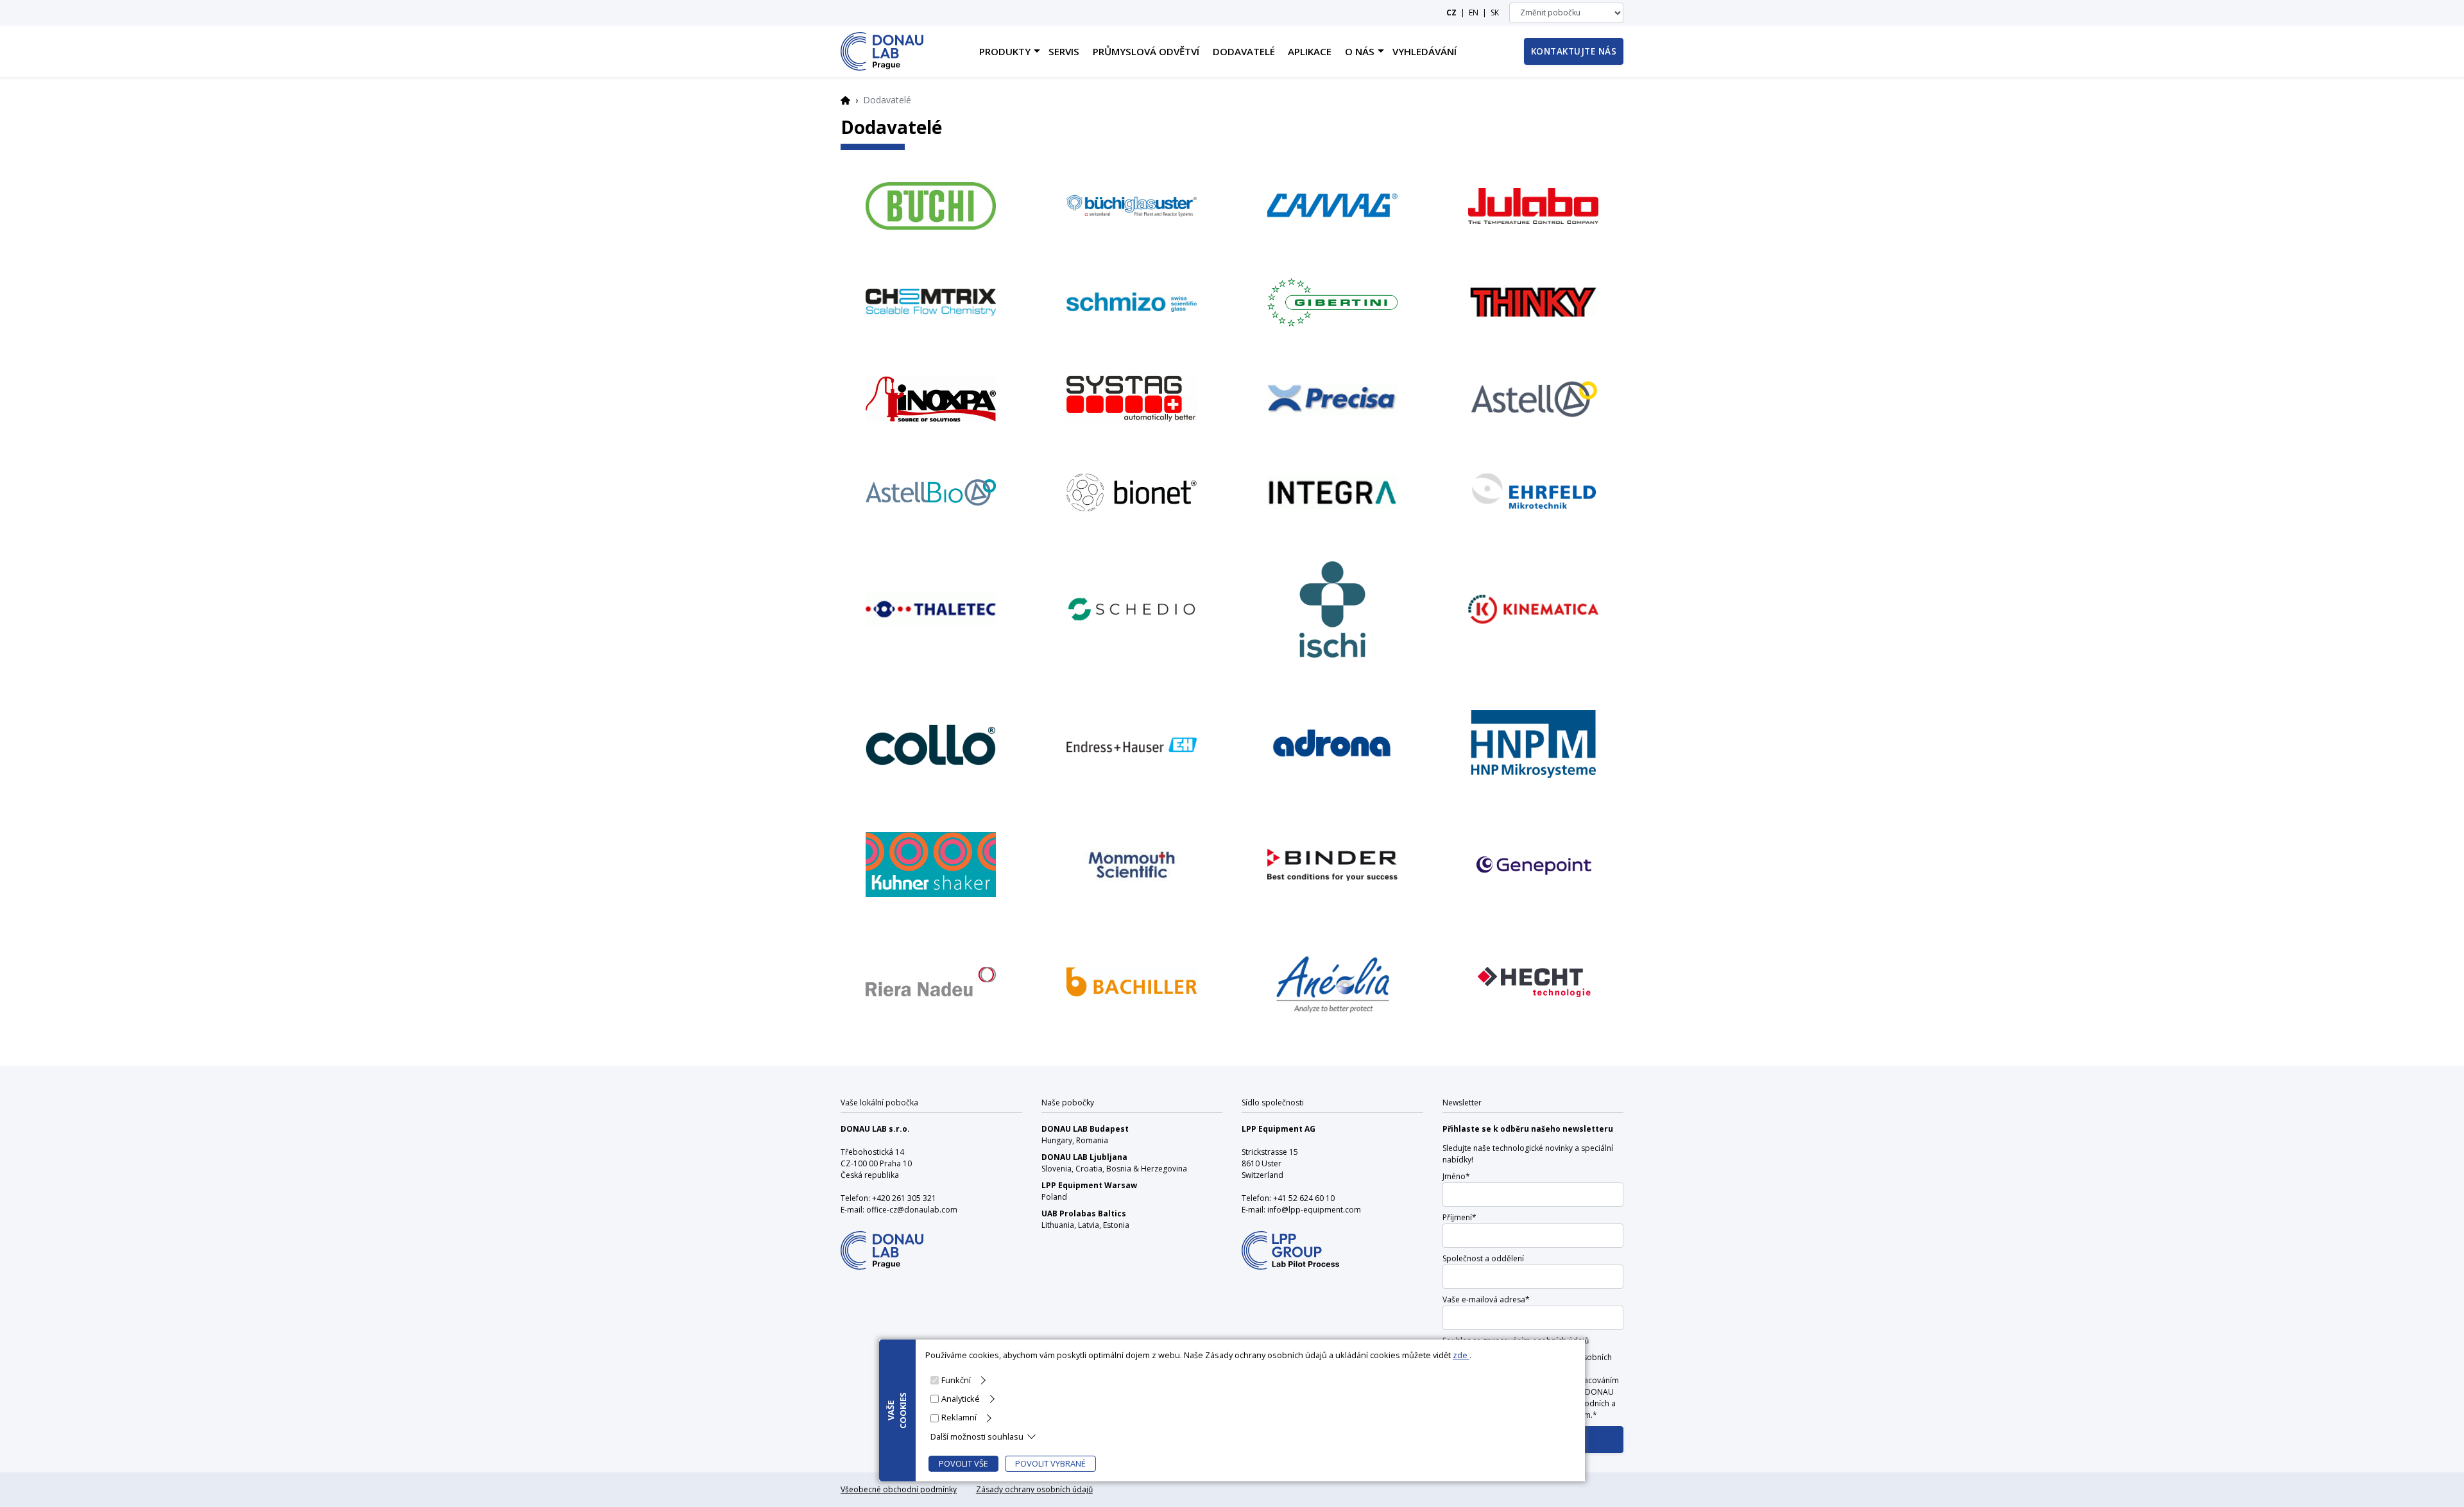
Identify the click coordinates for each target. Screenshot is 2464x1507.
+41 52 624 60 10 (1304, 1198)
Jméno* (1456, 1176)
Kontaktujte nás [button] (1574, 51)
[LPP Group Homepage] (882, 1242)
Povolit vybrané (1050, 1463)
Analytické (961, 1399)
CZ (1451, 13)
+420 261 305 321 (904, 1198)
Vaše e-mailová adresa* (1486, 1299)
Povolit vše (963, 1463)
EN (1474, 13)
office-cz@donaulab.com (912, 1210)
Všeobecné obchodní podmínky (899, 1489)
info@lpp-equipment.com (1314, 1210)
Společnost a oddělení (1483, 1258)
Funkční (956, 1380)
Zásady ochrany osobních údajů (1034, 1489)
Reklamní (959, 1417)
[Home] (882, 51)
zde (1461, 1355)
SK (1495, 13)
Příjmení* (1459, 1217)
